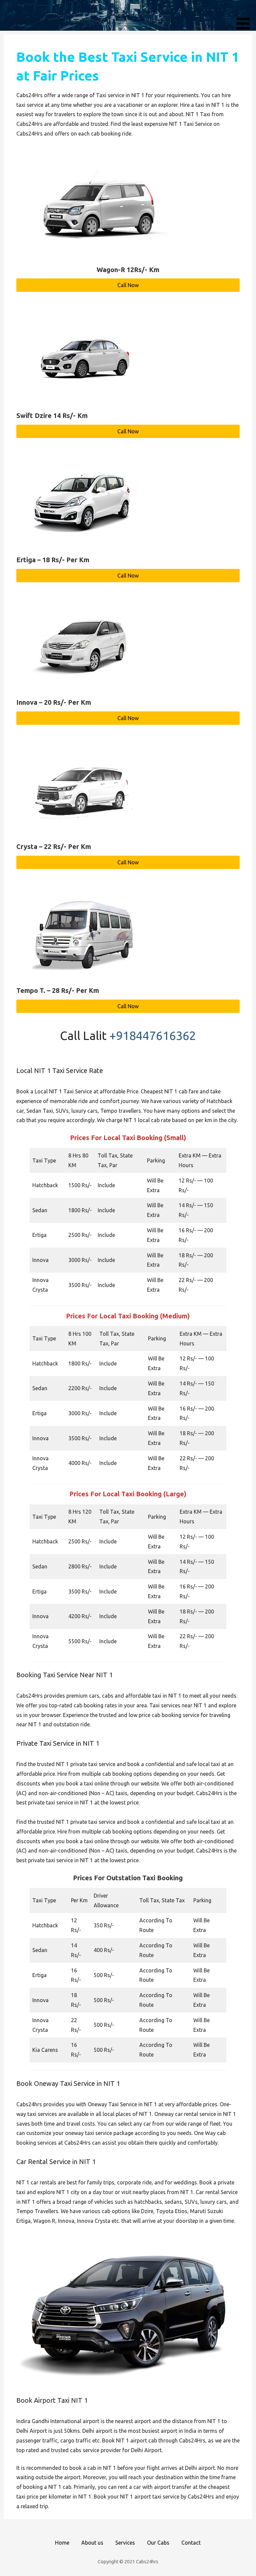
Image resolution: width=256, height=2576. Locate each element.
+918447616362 (153, 1035)
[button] (245, 16)
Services (125, 2543)
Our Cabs (158, 2543)
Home (62, 2543)
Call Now (128, 285)
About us (92, 2543)
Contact (191, 2543)
